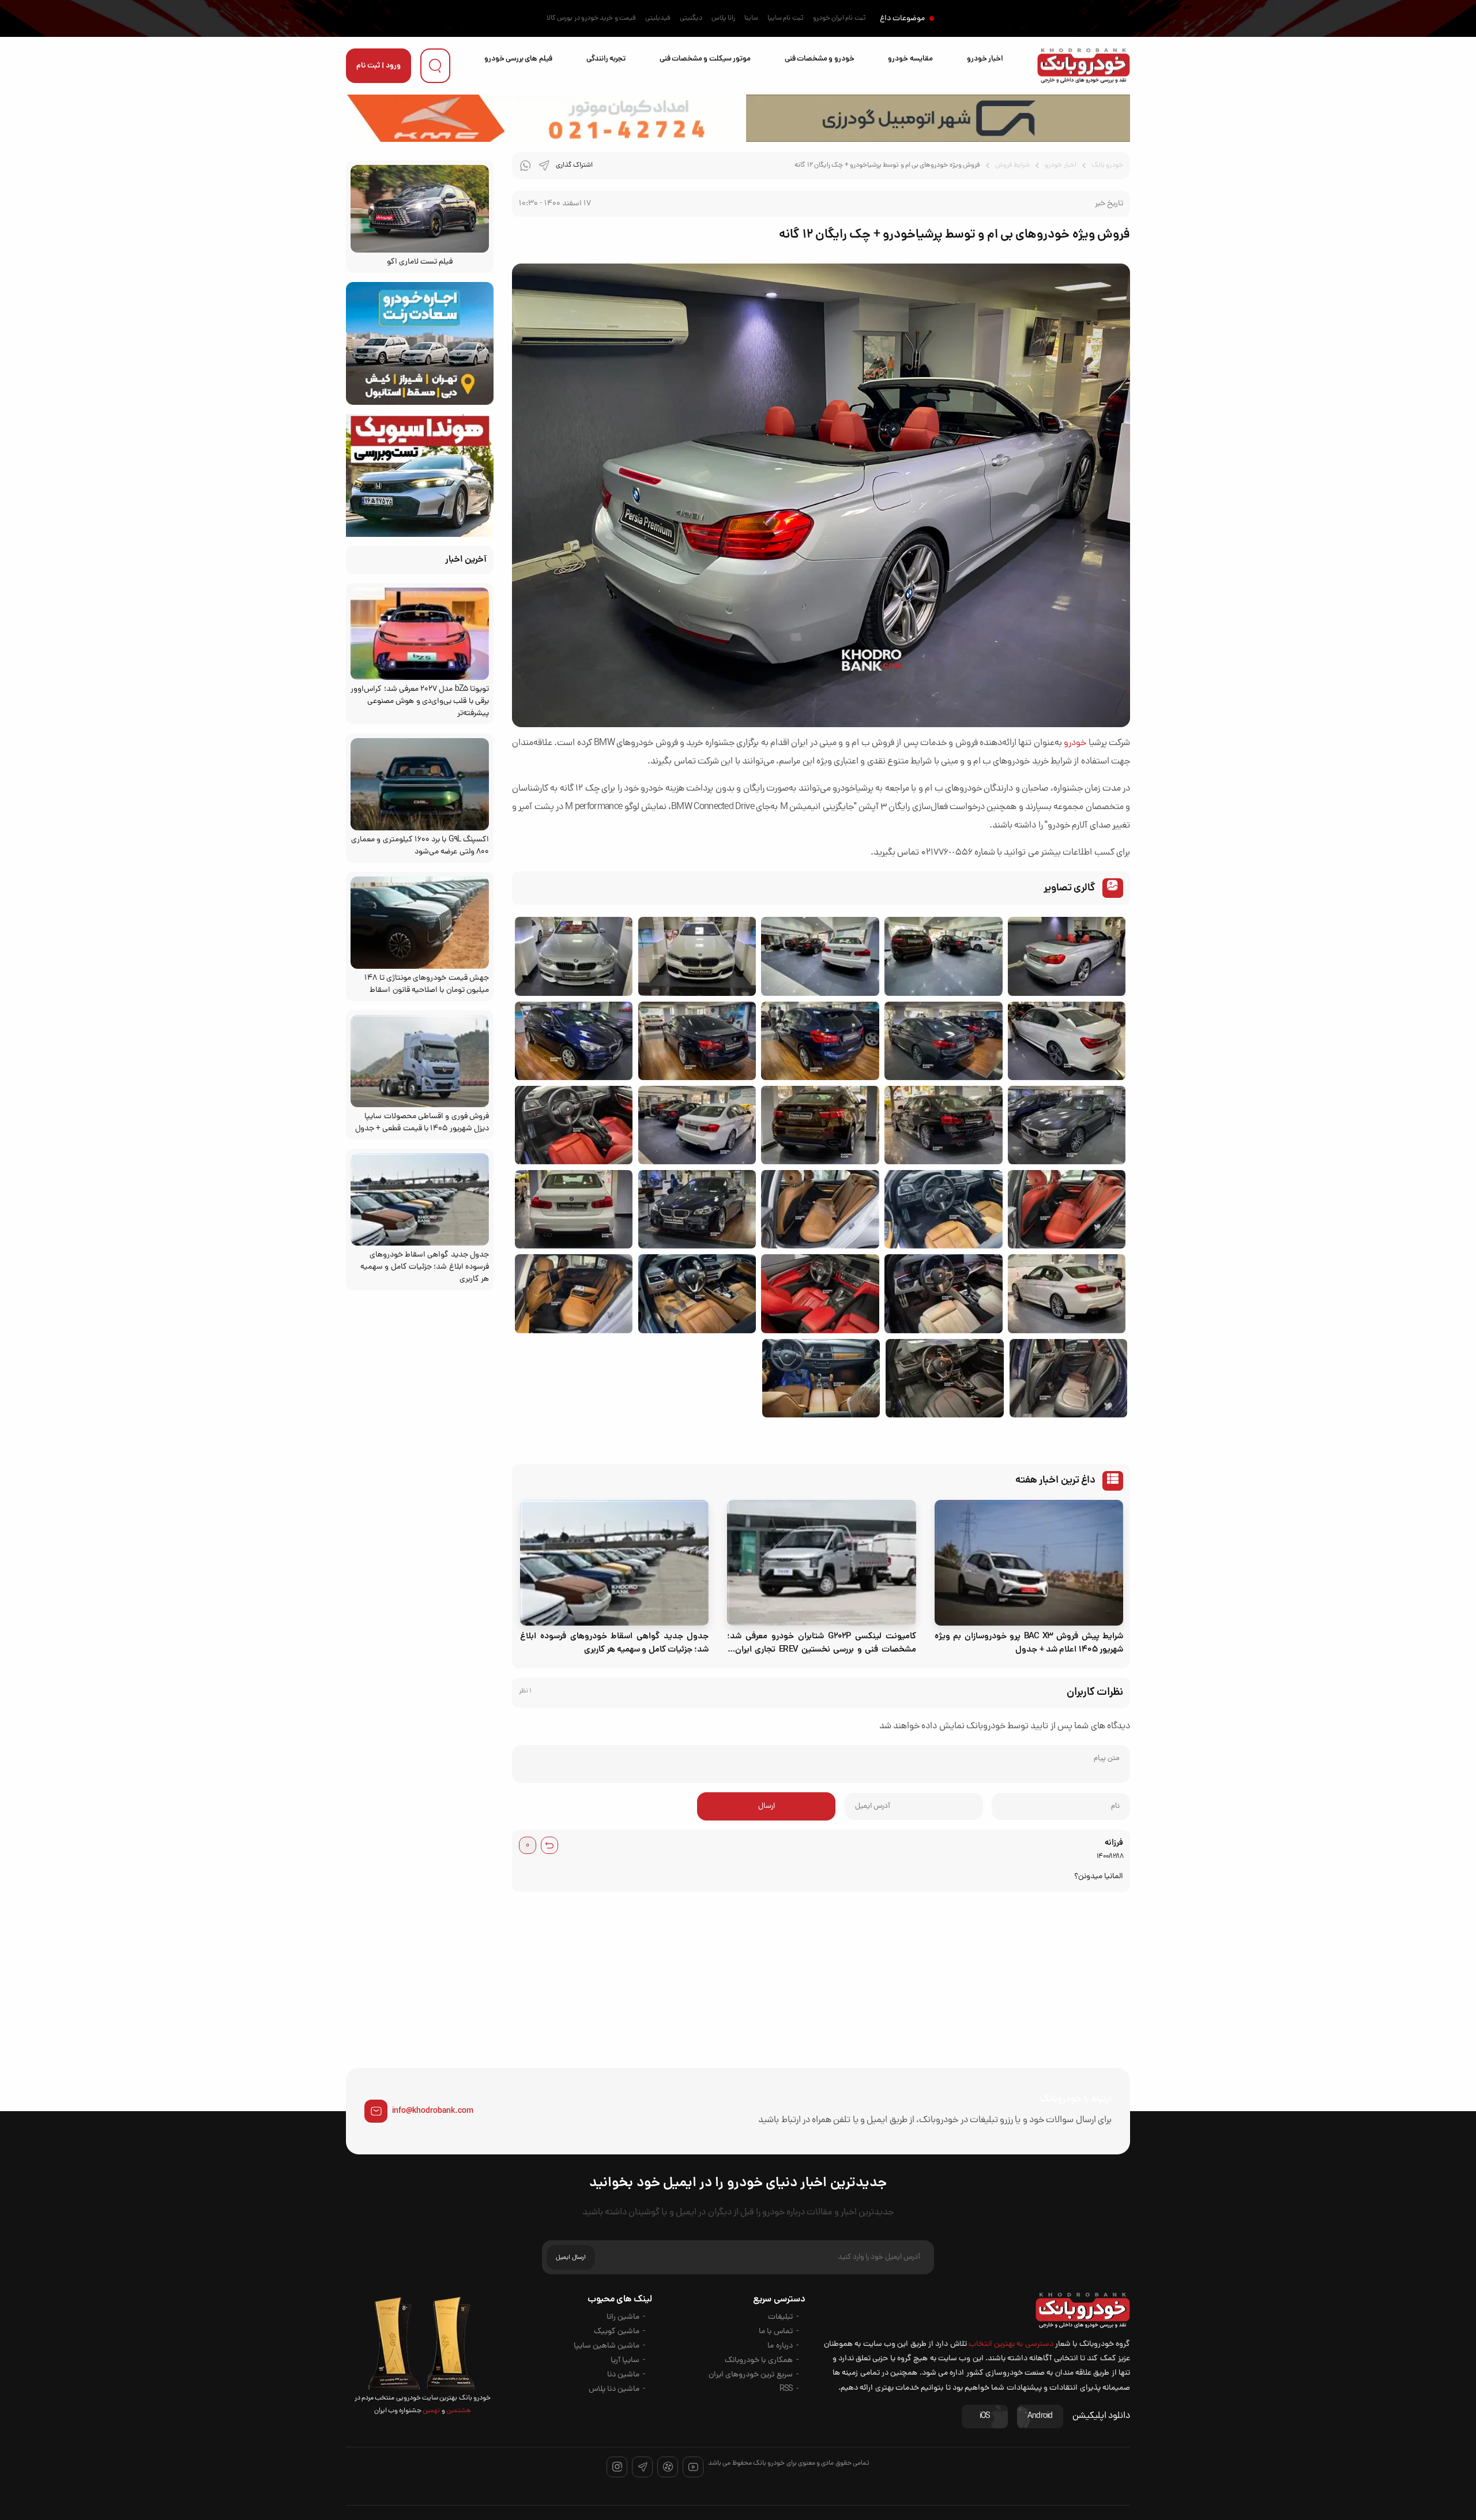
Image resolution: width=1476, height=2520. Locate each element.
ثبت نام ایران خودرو (839, 18)
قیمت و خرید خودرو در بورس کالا (591, 18)
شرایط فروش (1012, 166)
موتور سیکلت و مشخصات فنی (705, 59)
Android (1040, 2416)
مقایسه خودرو (910, 59)
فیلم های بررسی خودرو (518, 59)
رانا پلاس (723, 18)
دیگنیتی (691, 18)
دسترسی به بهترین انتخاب (1011, 2344)
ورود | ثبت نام (379, 66)
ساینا (751, 18)
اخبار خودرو (985, 59)
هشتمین (458, 2411)
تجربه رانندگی (606, 59)
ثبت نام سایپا (786, 18)
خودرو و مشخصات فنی (820, 59)
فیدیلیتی (658, 18)
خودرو (1075, 743)
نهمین (431, 2411)
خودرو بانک (1107, 166)
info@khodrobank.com (433, 2111)
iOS (985, 2416)
